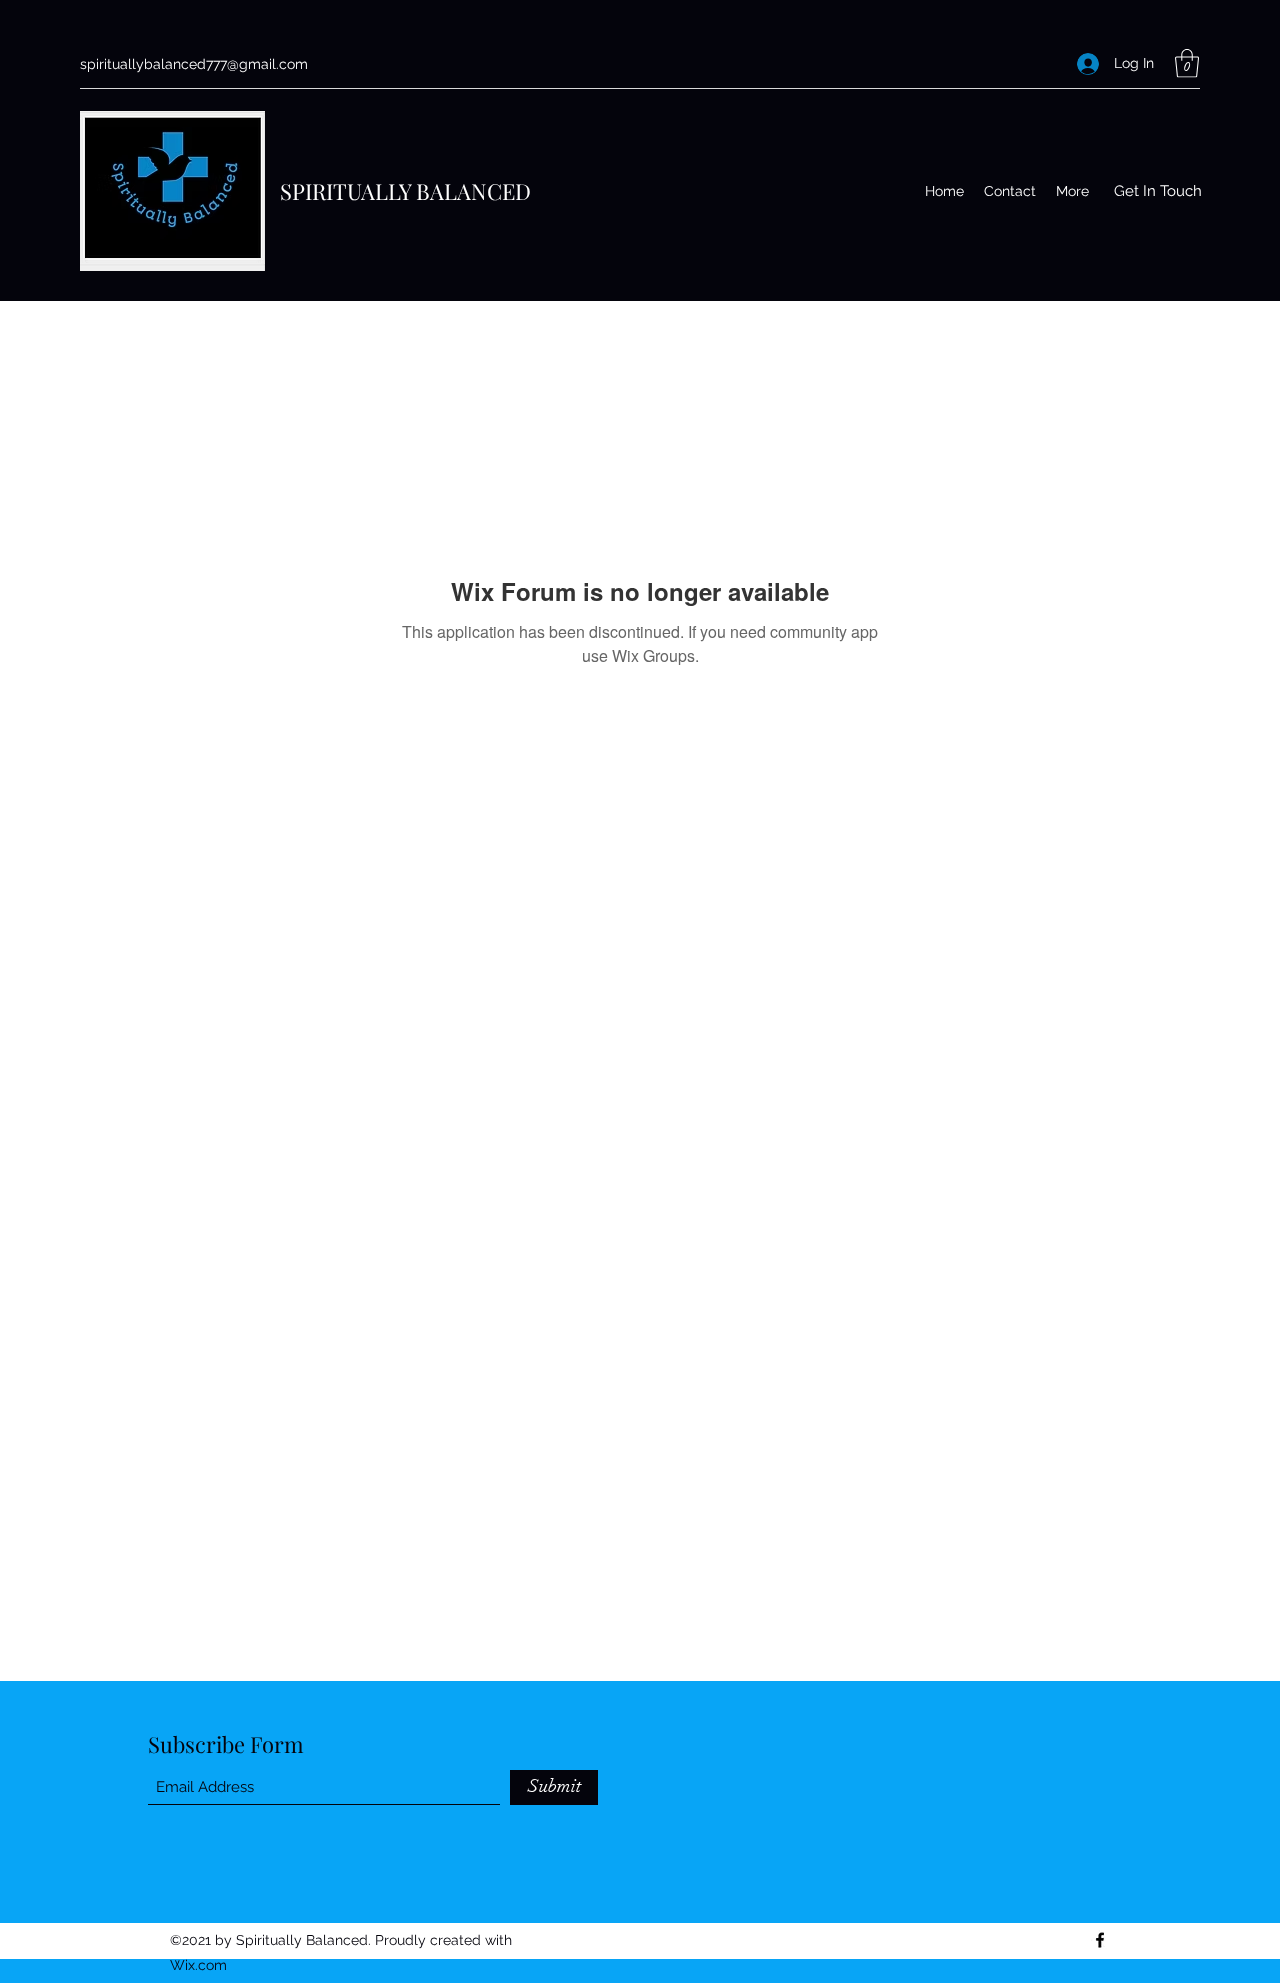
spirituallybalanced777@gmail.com (194, 64)
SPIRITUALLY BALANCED (405, 191)
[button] (1187, 63)
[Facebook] (1100, 1940)
